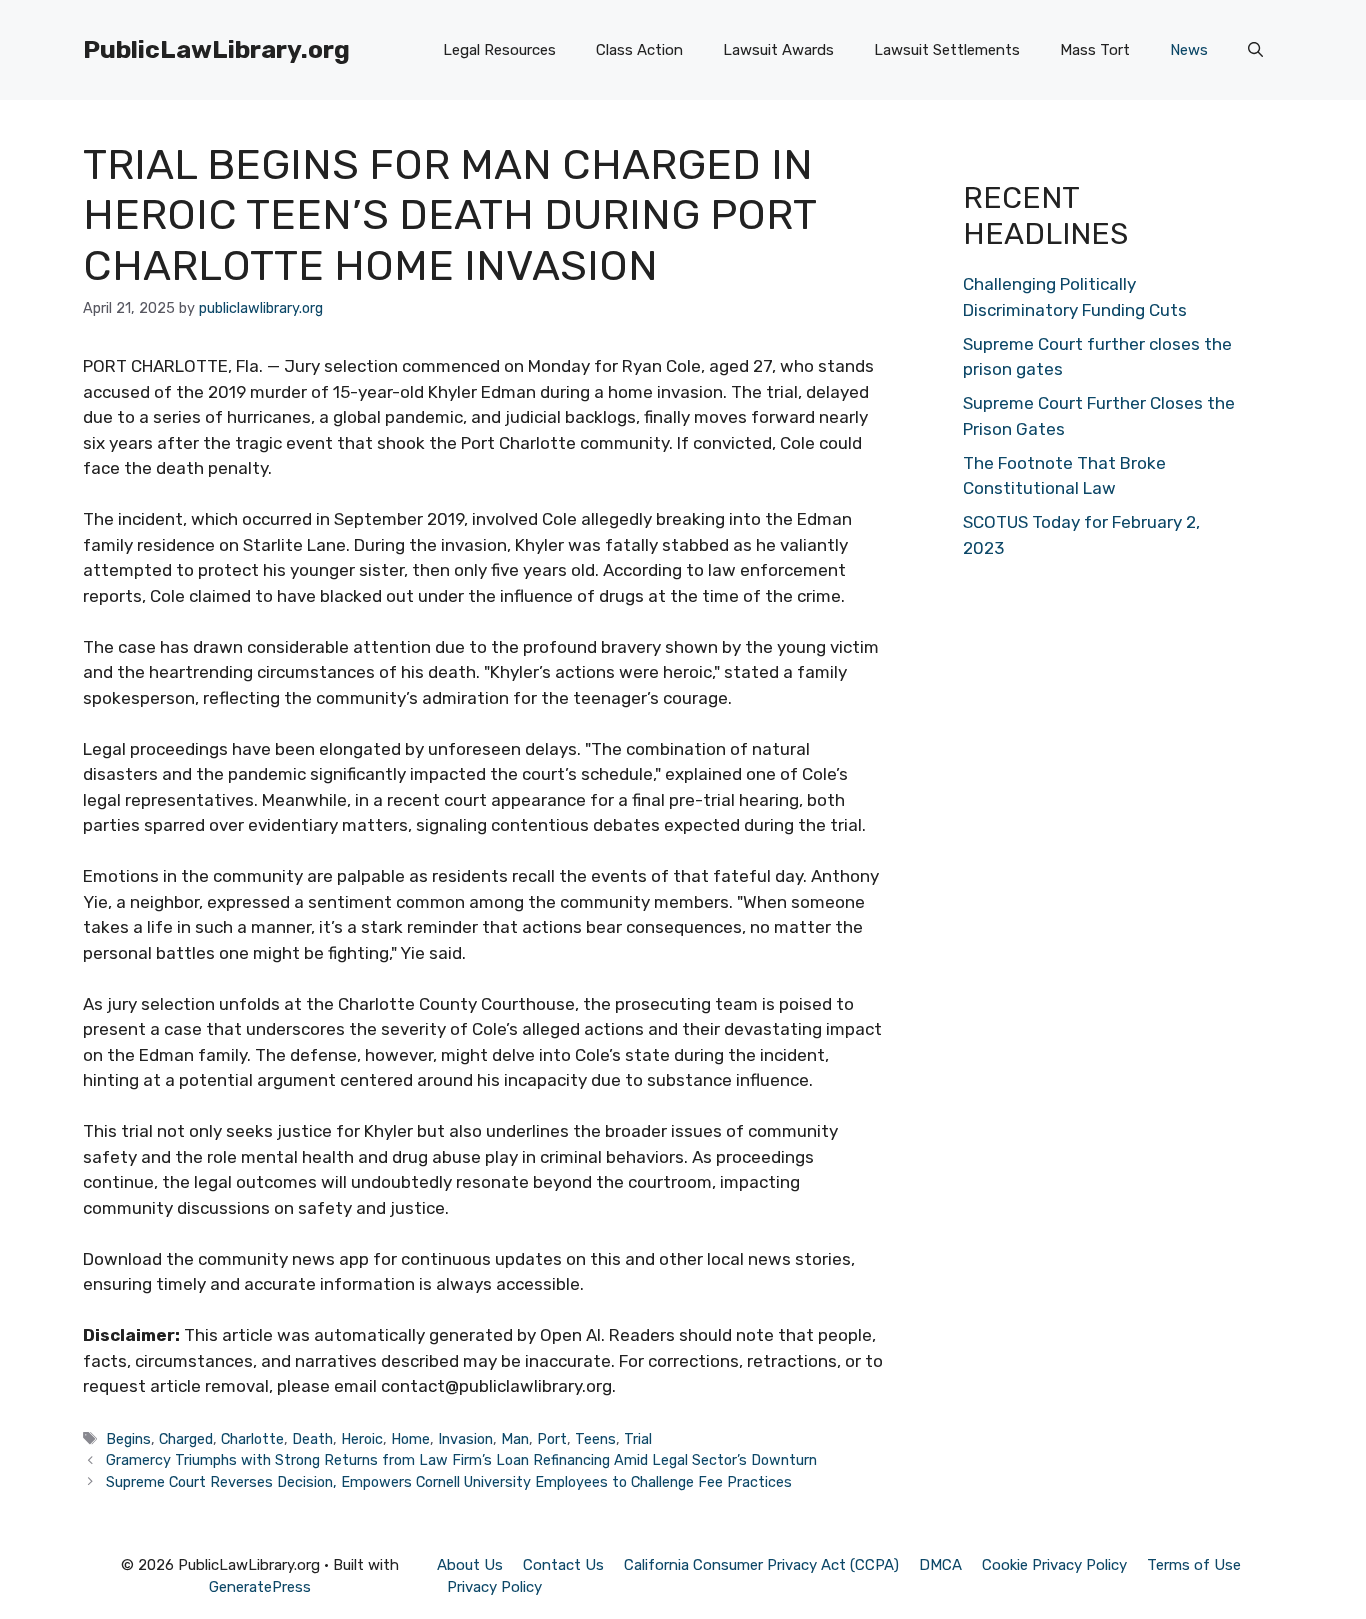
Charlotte (252, 1439)
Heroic (362, 1439)
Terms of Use (1194, 1565)
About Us (470, 1565)
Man (515, 1439)
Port (552, 1439)
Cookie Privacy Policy (1054, 1565)
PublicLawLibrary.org (216, 49)
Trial (638, 1439)
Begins (128, 1439)
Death (312, 1439)
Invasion (465, 1439)
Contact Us (563, 1565)
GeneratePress (260, 1587)
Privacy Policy (494, 1587)
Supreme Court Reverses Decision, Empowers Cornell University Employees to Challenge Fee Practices (449, 1482)
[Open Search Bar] (1255, 50)
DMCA (940, 1565)
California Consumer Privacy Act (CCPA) (761, 1565)
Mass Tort (1095, 50)
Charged (186, 1439)
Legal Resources (499, 50)
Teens (595, 1439)
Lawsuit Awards (778, 50)
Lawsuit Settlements (947, 50)
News (1189, 50)
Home (410, 1439)
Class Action (639, 50)
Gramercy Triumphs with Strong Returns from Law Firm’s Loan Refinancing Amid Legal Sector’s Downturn (461, 1460)
